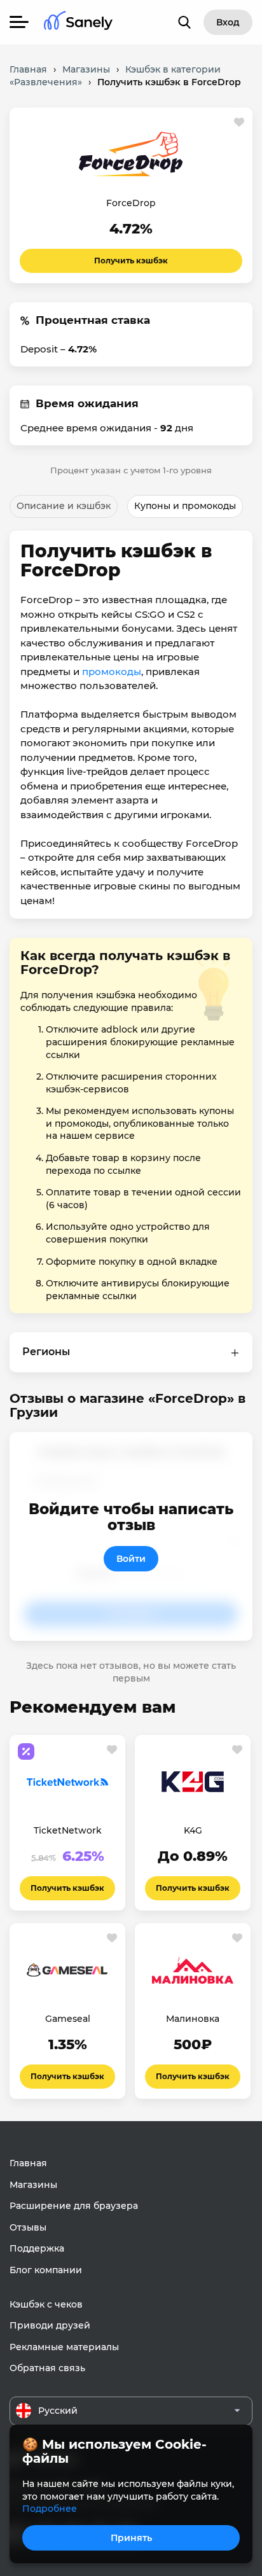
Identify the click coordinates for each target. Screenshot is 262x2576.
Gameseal (68, 2019)
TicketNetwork (68, 1830)
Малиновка (193, 2019)
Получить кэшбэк (131, 261)
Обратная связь (47, 2368)
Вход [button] (228, 22)
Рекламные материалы (64, 2347)
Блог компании (46, 2270)
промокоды (112, 672)
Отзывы (28, 2227)
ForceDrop (131, 203)
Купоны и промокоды (185, 506)
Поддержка (37, 2248)
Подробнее (50, 2509)
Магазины (33, 2185)
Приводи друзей (50, 2325)
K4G (193, 1830)
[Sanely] (78, 23)
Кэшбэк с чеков (46, 2304)
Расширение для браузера (74, 2206)
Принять (131, 2538)
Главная (28, 2163)
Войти (131, 1559)
